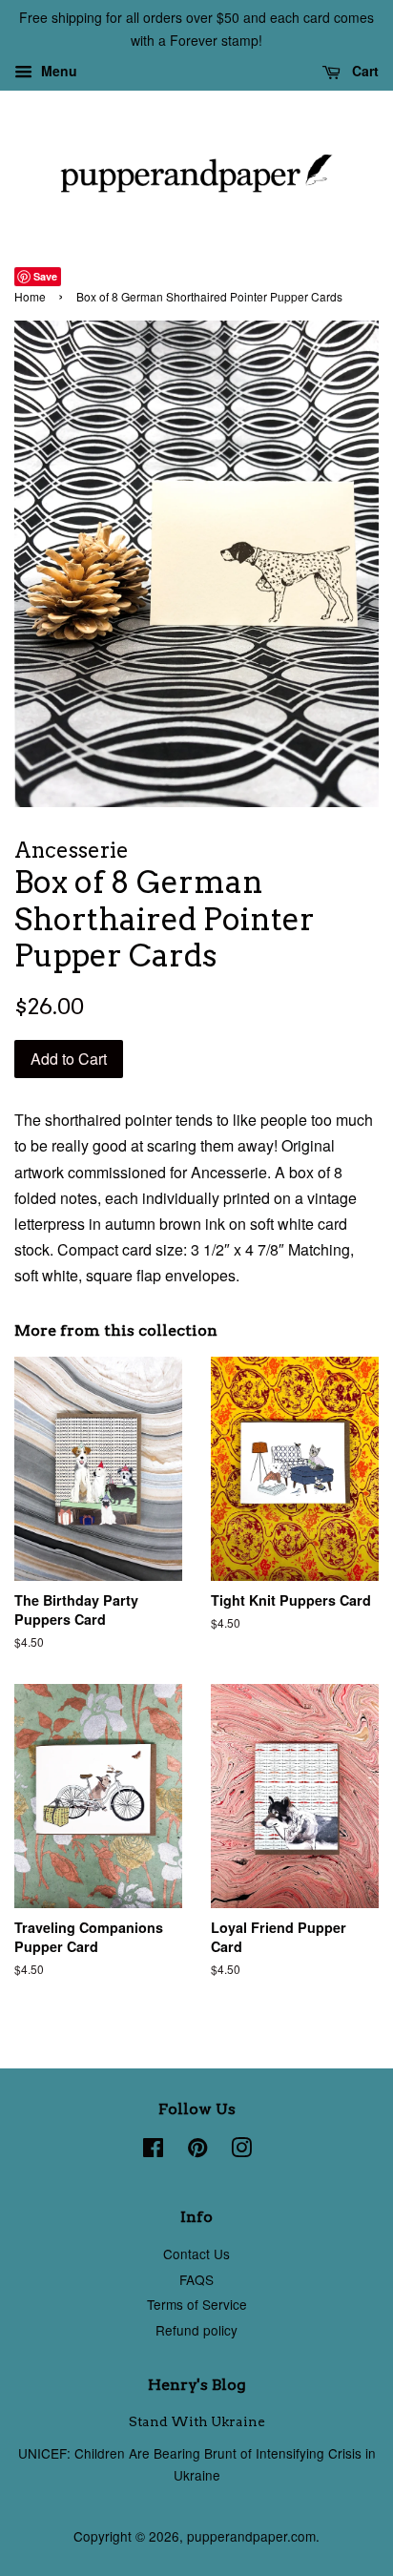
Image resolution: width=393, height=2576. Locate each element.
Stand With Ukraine (197, 2421)
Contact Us (196, 2254)
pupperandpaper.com (251, 2536)
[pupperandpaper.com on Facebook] (153, 2150)
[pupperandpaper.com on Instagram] (241, 2150)
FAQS (196, 2279)
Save (45, 276)
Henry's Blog (197, 2385)
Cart (363, 71)
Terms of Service (197, 2304)
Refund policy (196, 2330)
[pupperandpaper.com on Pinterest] (197, 2150)
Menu (57, 71)
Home (30, 296)
